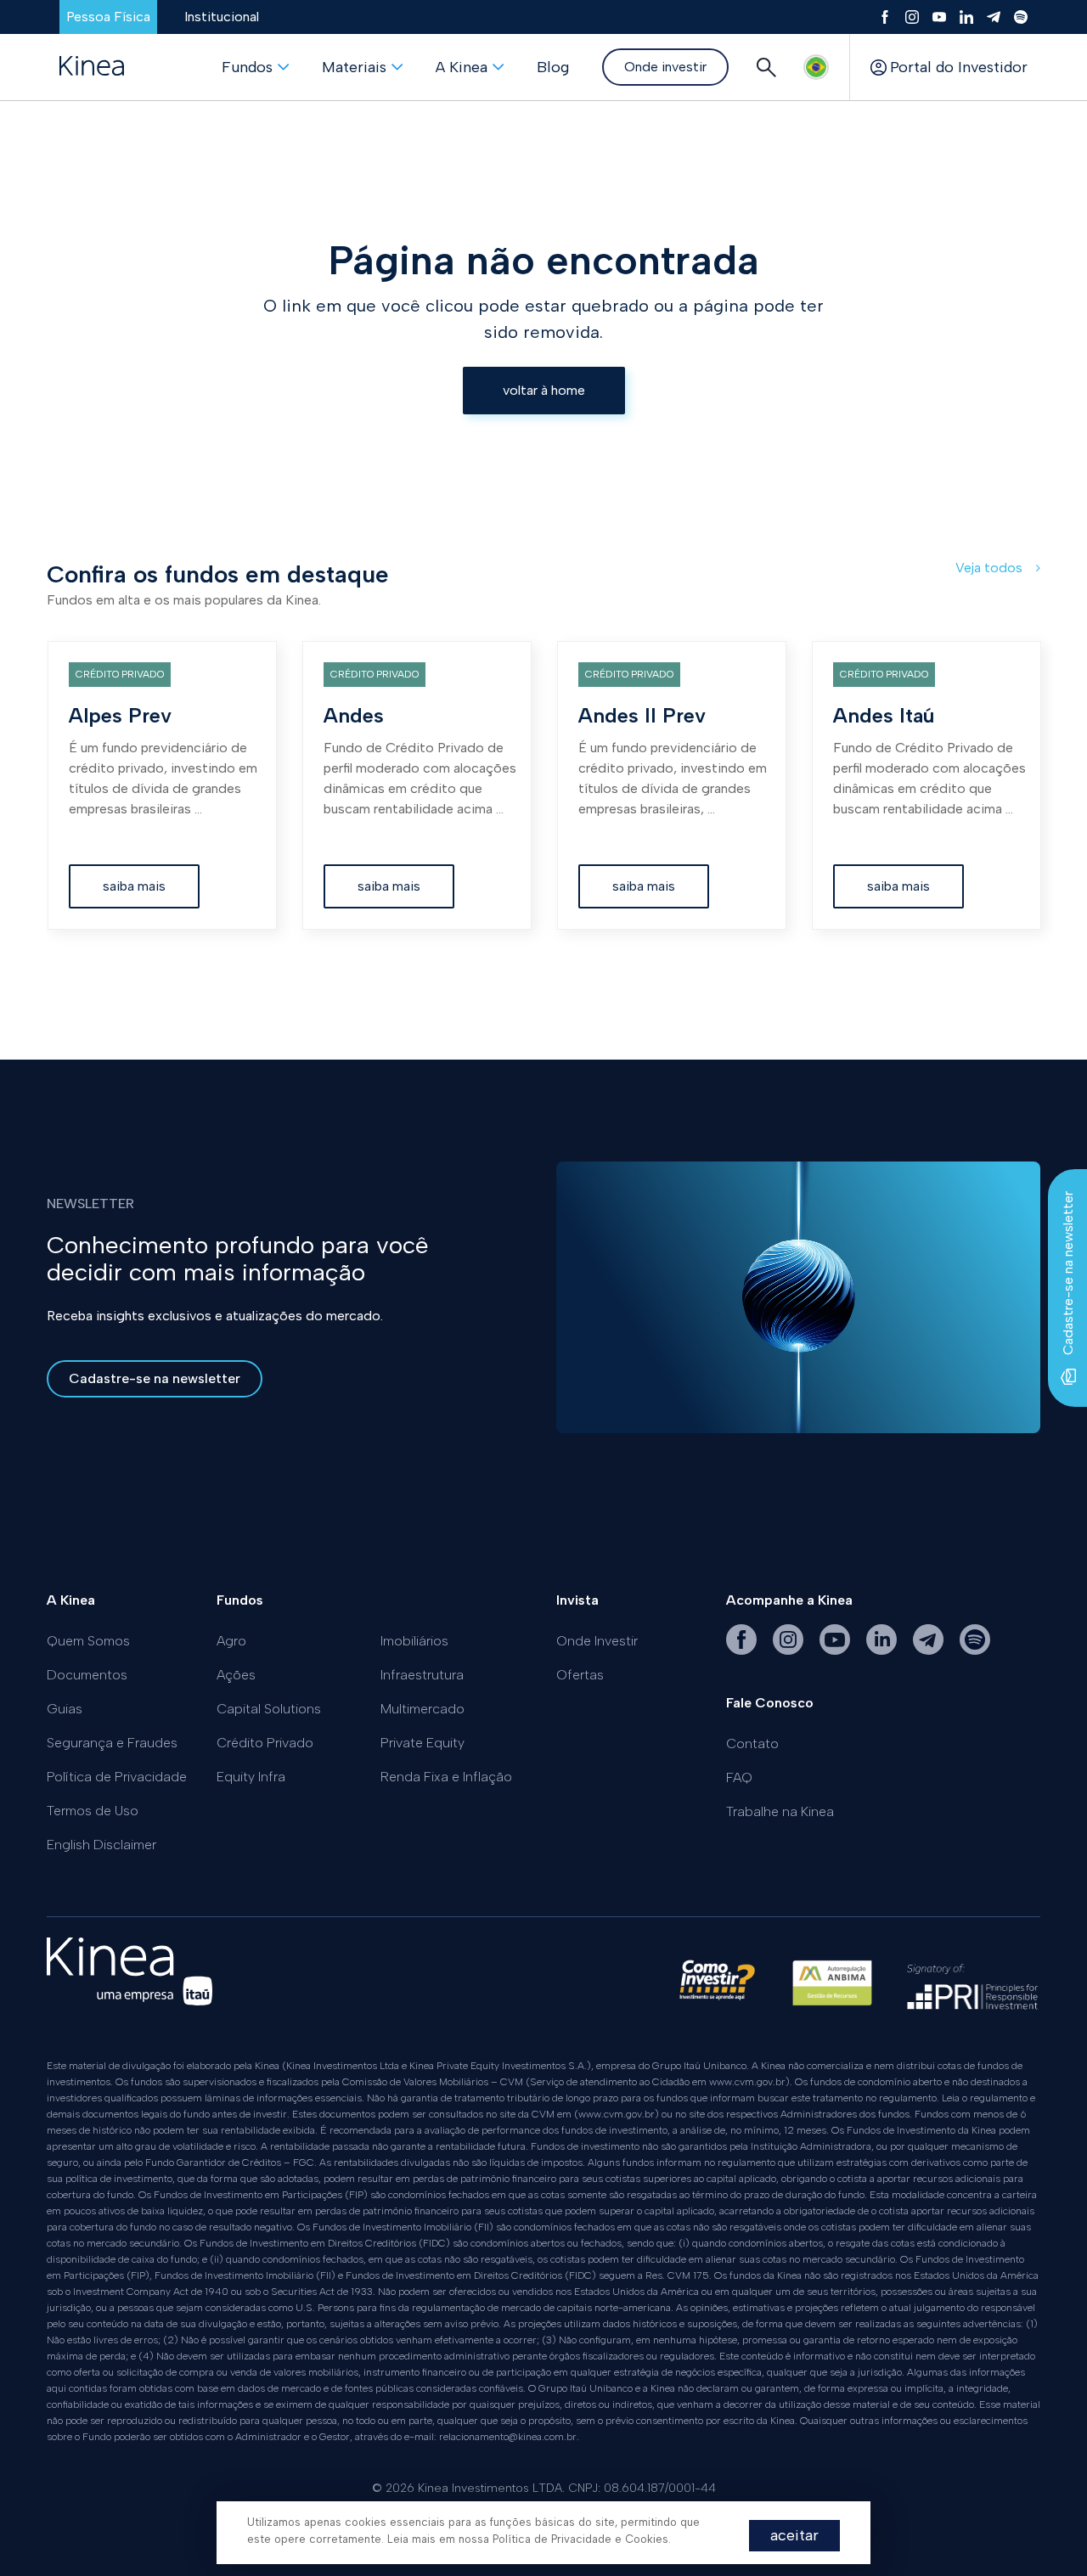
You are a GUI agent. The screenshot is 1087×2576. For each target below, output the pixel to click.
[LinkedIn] (966, 17)
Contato (752, 1744)
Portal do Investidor (959, 67)
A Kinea (462, 67)
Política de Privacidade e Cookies (580, 2539)
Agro (231, 1641)
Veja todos (991, 568)
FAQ (739, 1777)
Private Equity (422, 1743)
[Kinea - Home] (92, 67)
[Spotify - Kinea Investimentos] (975, 1650)
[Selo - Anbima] (832, 1991)
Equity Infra (251, 1777)
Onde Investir (597, 1641)
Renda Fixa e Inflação (446, 1777)
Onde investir (665, 67)
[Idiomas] (816, 67)
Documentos (87, 1675)
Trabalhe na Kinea (780, 1811)
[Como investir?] (717, 1991)
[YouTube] (939, 17)
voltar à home (544, 390)
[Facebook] (885, 17)
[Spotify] (1021, 17)
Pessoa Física (108, 17)
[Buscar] (766, 67)
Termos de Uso (93, 1811)
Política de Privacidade (117, 1777)
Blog (553, 67)
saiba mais (134, 886)
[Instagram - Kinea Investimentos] (790, 1650)
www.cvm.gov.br (747, 2082)
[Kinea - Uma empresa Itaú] (130, 2001)
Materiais (354, 67)
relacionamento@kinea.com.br (508, 2437)
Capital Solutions (269, 1709)
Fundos (247, 67)
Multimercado (422, 1709)
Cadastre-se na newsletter (155, 1378)
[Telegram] (994, 17)
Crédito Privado (265, 1743)
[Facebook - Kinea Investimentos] (743, 1650)
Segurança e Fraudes (112, 1743)
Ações (236, 1675)
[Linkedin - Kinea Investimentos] (883, 1650)
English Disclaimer (101, 1845)
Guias (65, 1709)
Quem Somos (88, 1641)
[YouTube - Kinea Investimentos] (836, 1650)
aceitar (794, 2535)
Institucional (222, 17)
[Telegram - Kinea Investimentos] (930, 1650)
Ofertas (580, 1675)
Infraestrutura (422, 1675)
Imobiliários (414, 1641)
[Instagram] (912, 17)
